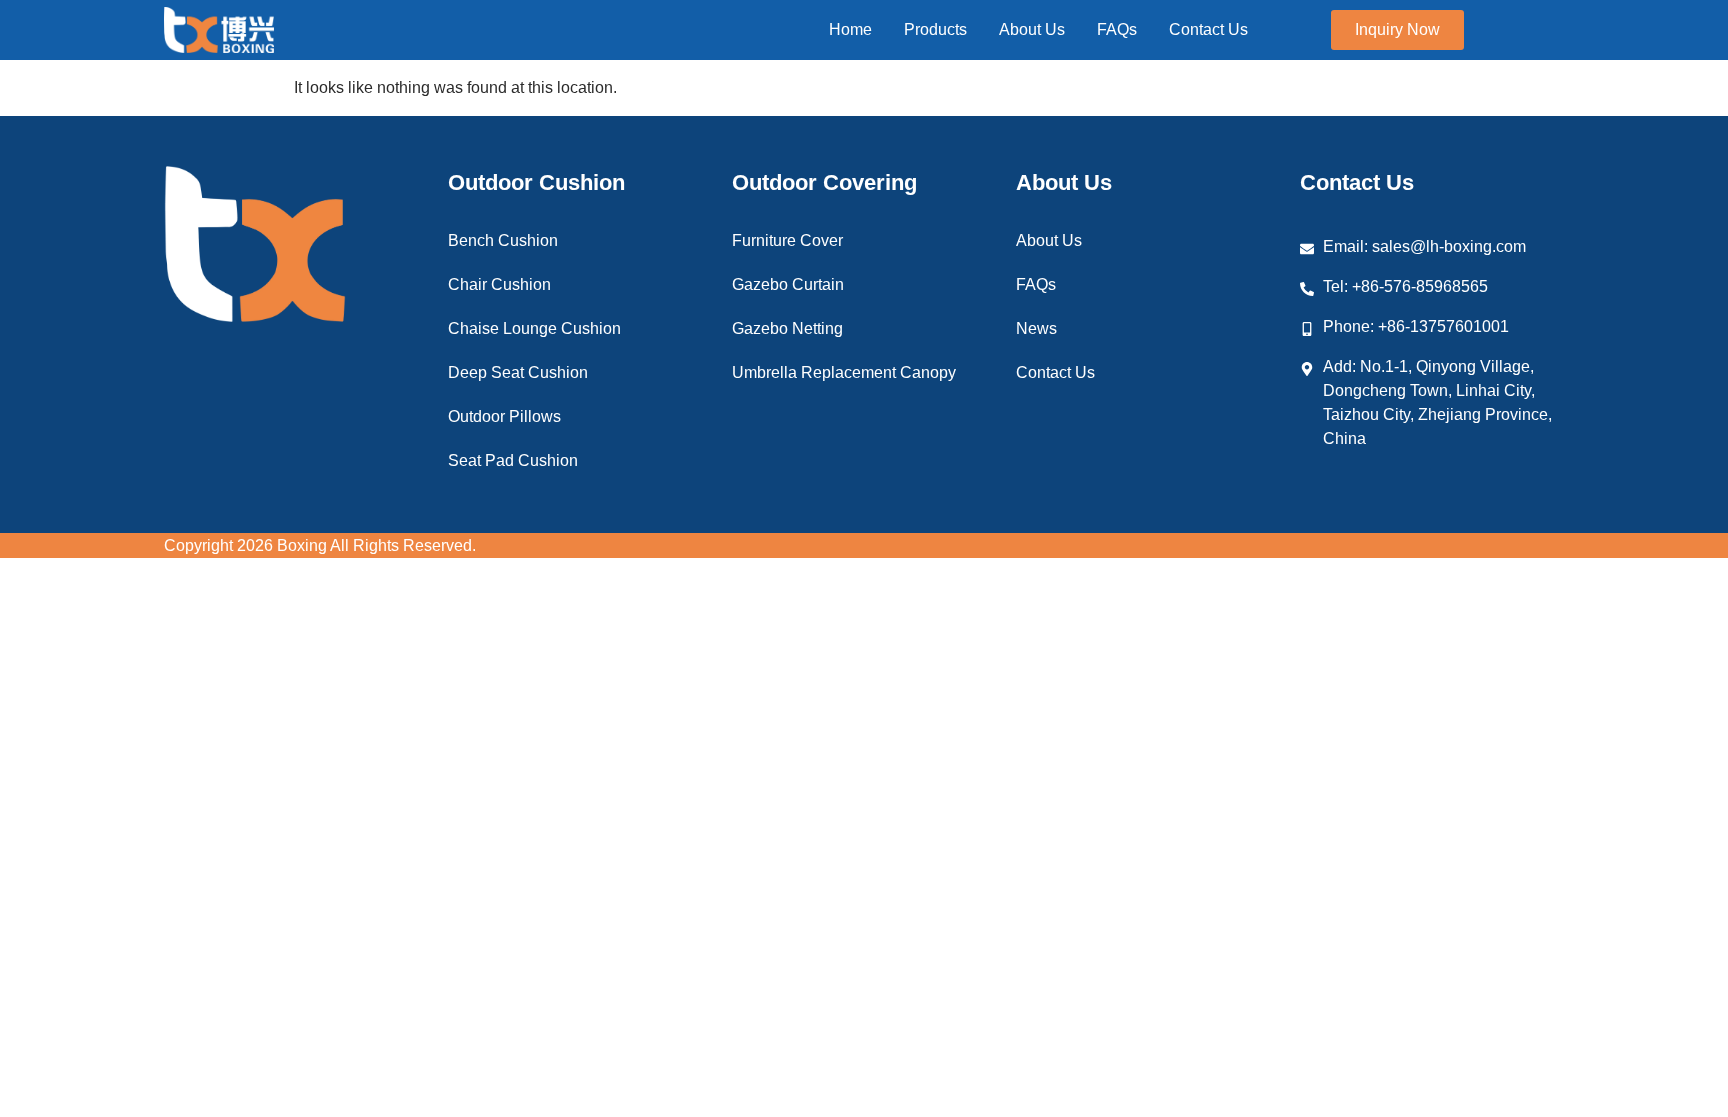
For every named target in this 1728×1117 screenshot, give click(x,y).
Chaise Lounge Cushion (534, 328)
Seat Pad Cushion (513, 460)
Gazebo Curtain (788, 284)
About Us (1049, 240)
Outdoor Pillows (504, 416)
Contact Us (1055, 372)
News (1036, 328)
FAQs (1036, 284)
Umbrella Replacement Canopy (844, 372)
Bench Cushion (503, 240)
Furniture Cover (787, 240)
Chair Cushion (499, 284)
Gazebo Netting (787, 328)
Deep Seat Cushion (518, 372)
